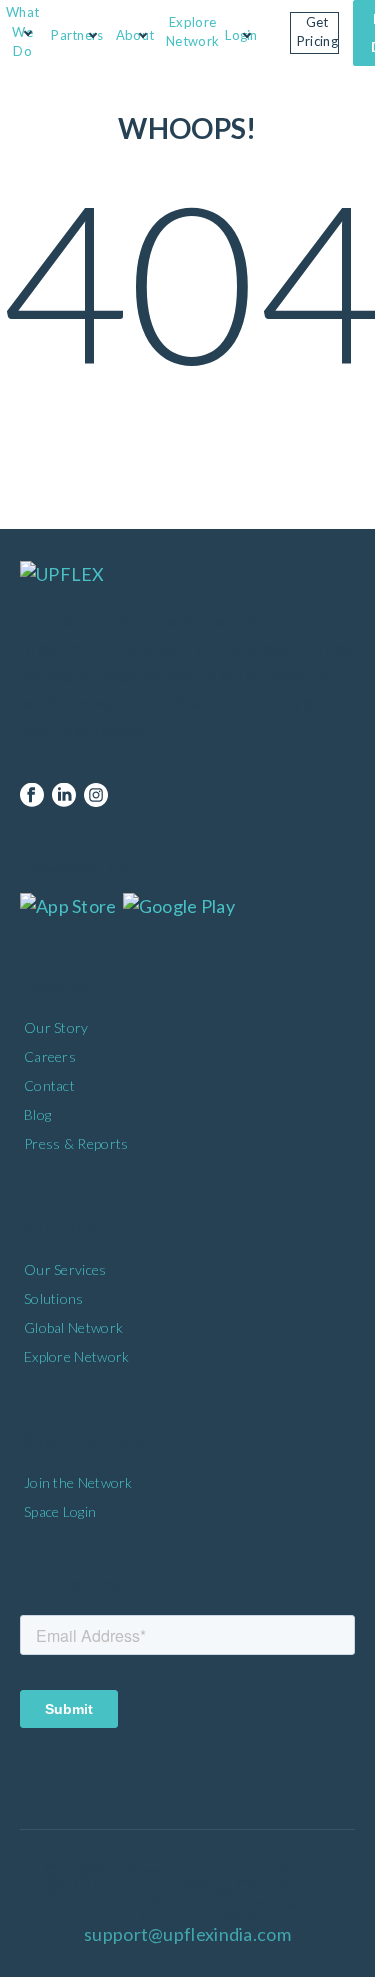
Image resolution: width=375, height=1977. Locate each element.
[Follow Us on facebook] (32, 796)
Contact (49, 1085)
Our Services (65, 1269)
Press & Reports (76, 1143)
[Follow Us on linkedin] (64, 796)
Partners (77, 35)
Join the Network (78, 1482)
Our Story (56, 1027)
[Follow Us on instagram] (96, 796)
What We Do (22, 31)
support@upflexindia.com (187, 1934)
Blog (37, 1114)
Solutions (54, 1298)
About (135, 35)
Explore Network (192, 32)
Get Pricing (317, 32)
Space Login (60, 1511)
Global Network (73, 1327)
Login (241, 35)
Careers (50, 1056)
